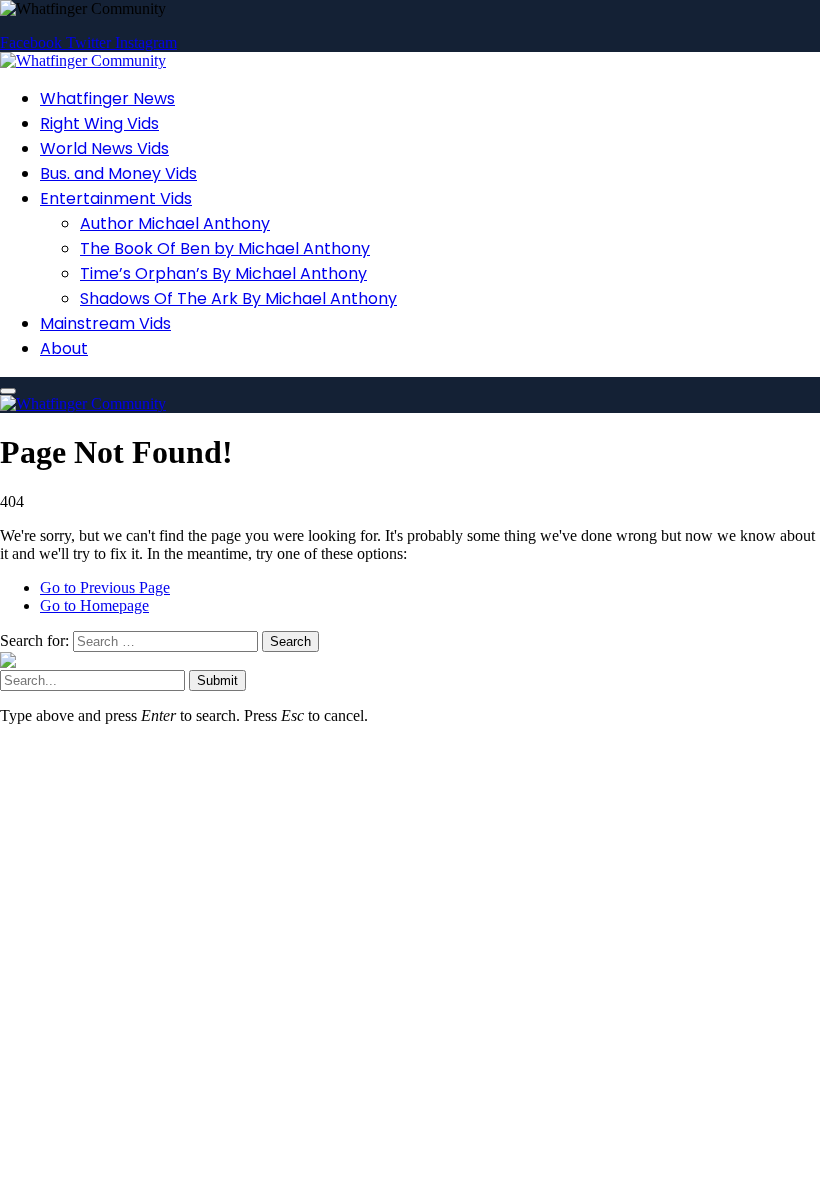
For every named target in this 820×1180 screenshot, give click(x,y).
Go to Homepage (94, 605)
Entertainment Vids (116, 198)
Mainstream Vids (105, 323)
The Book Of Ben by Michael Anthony (225, 248)
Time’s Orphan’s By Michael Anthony (223, 273)
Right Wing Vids (99, 123)
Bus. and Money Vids (118, 173)
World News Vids (104, 148)
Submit (217, 680)
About (64, 348)
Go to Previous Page (105, 587)
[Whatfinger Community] (83, 60)
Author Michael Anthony (175, 223)
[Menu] (8, 391)
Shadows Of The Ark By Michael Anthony (238, 298)
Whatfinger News (107, 98)
